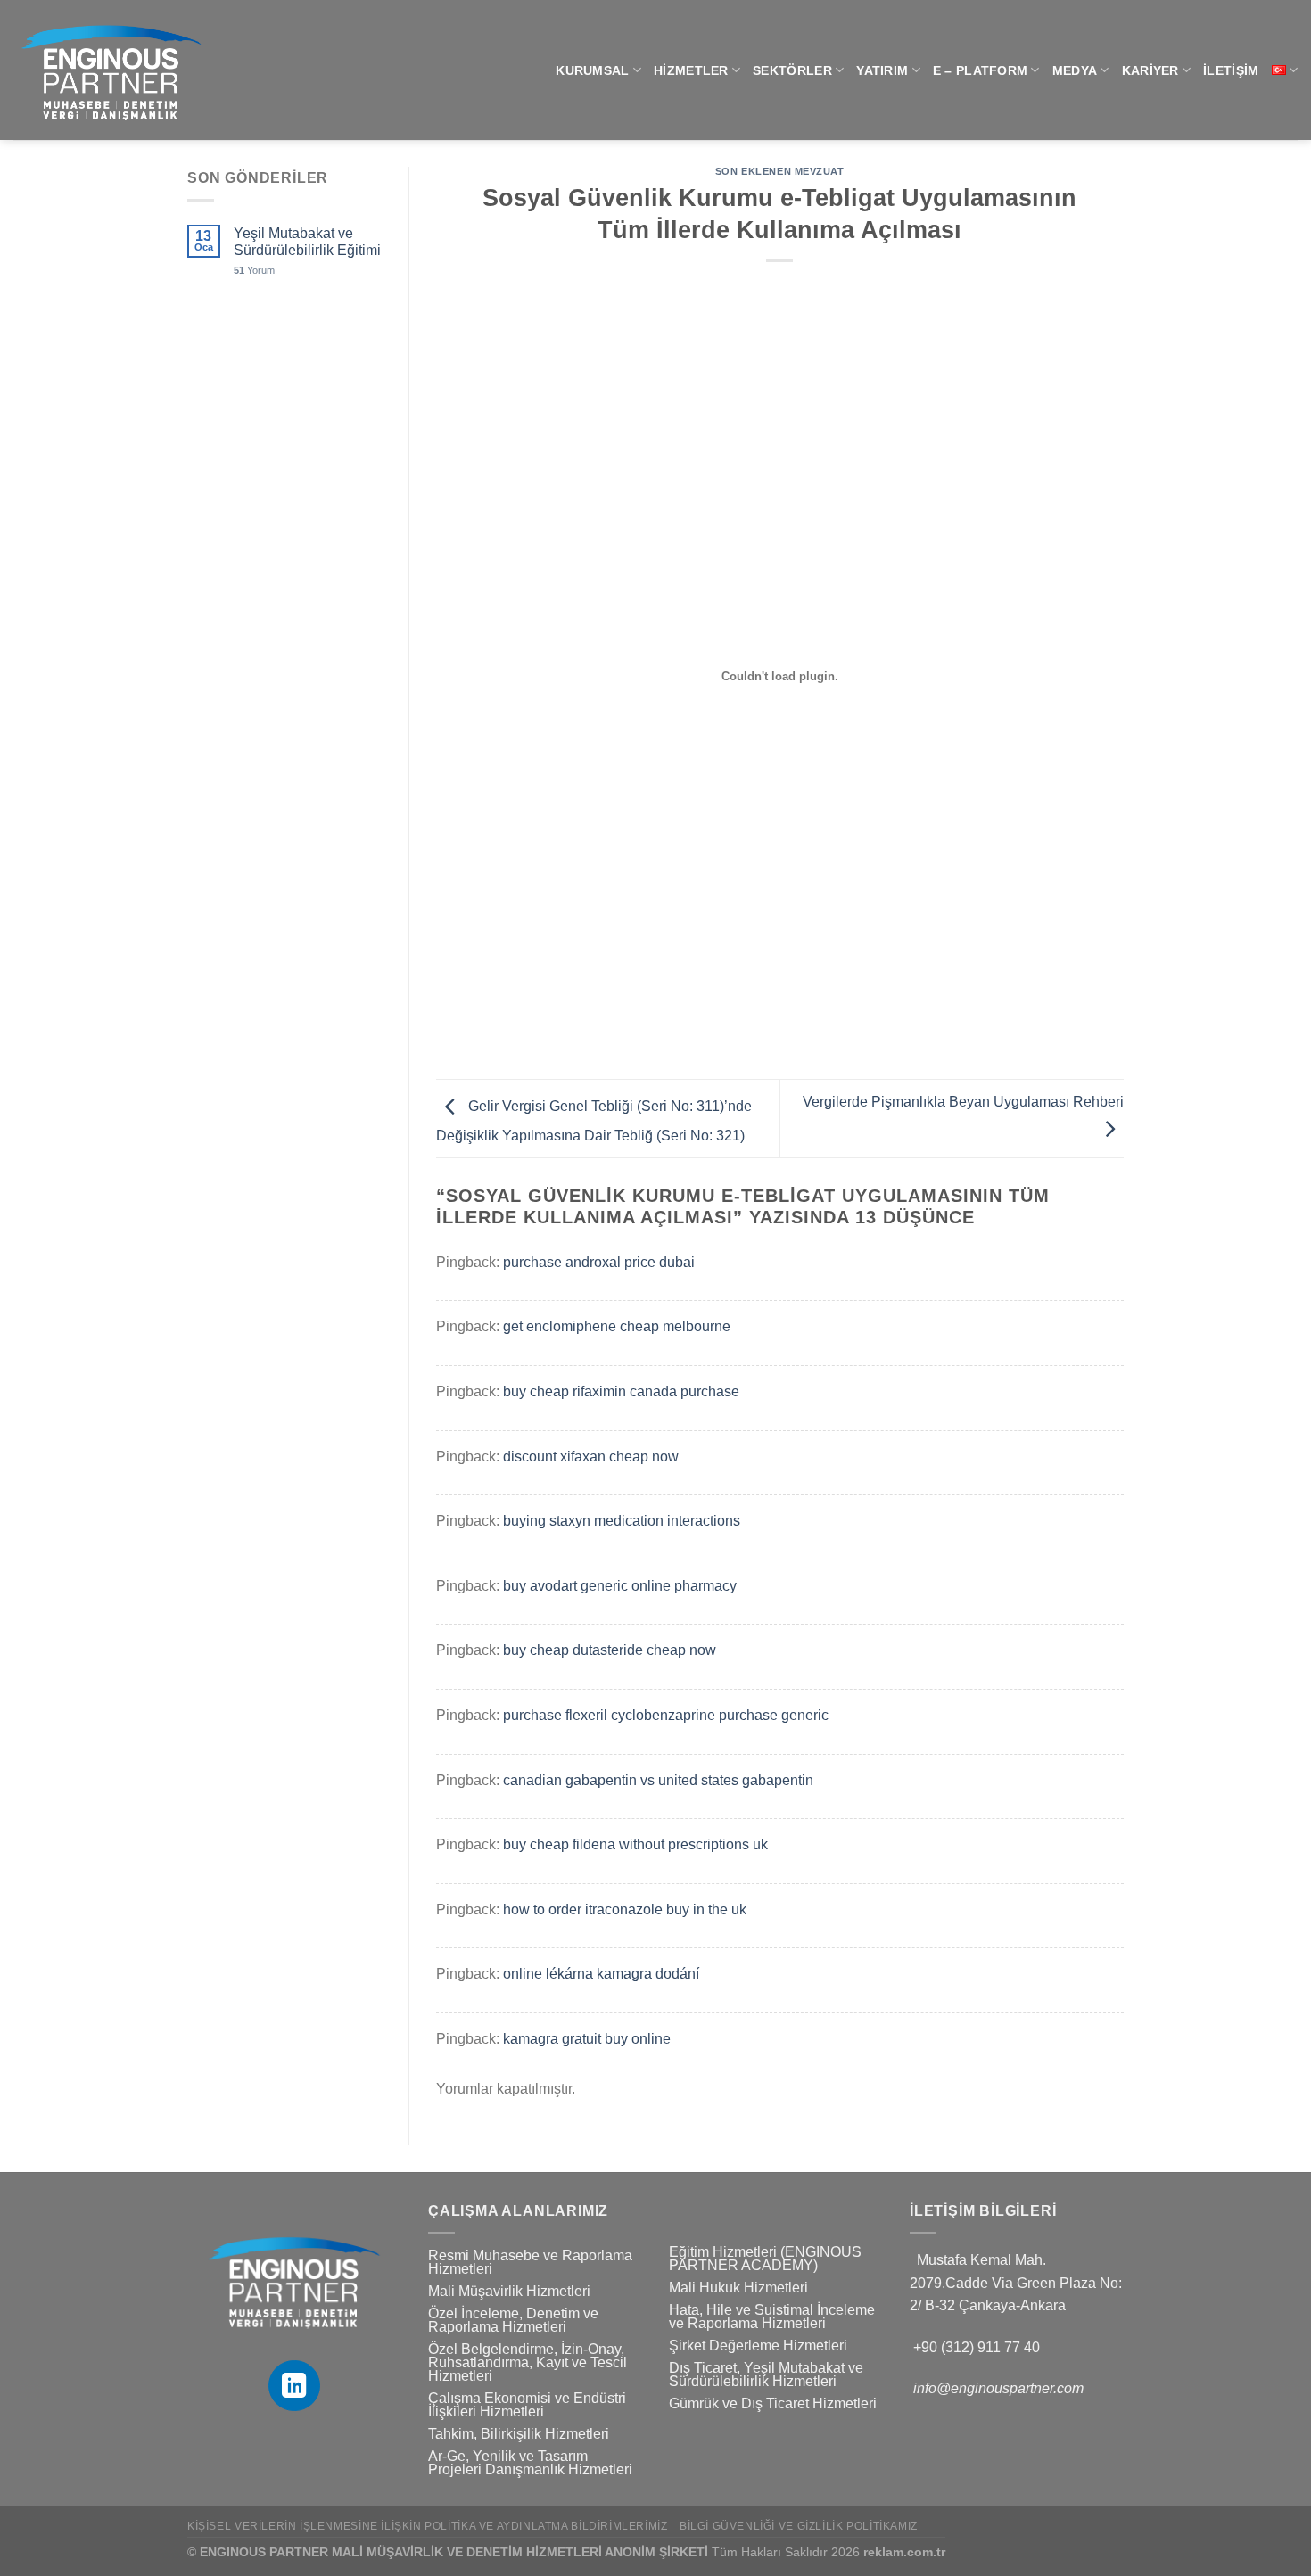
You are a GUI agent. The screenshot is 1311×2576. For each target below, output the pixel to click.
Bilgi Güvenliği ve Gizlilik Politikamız (799, 2526)
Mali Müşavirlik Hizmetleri (509, 2291)
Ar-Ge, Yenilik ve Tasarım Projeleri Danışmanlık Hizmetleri (530, 2463)
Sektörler (792, 70)
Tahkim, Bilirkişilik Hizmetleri (519, 2434)
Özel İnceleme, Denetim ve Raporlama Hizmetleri (513, 2320)
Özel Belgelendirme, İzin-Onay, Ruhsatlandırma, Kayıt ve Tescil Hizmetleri (528, 2362)
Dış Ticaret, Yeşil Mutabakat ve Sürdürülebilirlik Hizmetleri (766, 2374)
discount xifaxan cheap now (591, 1457)
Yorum (254, 270)
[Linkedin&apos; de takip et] (294, 2386)
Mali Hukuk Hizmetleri (738, 2288)
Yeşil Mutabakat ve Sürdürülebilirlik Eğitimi (307, 242)
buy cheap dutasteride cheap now (610, 1650)
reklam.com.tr (904, 2552)
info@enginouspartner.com (998, 2388)
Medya (1075, 70)
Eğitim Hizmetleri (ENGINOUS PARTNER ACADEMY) (765, 2259)
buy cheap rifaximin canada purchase (621, 1391)
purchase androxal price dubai (599, 1262)
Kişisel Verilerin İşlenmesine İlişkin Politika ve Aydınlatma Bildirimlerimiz (428, 2526)
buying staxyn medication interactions (622, 1521)
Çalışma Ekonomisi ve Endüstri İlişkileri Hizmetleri (527, 2405)
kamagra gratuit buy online (587, 2039)
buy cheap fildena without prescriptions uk (635, 1844)
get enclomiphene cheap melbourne (617, 1326)
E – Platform (980, 70)
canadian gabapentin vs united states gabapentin (658, 1780)
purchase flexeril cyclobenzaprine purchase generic (666, 1715)
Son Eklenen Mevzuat (780, 171)
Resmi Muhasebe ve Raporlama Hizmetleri (530, 2262)
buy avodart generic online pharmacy (620, 1586)
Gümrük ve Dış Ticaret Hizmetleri (773, 2403)
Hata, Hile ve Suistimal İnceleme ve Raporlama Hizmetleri (772, 2317)
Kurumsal (592, 70)
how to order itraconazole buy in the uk (625, 1909)
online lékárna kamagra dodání (601, 1974)
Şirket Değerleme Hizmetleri (758, 2346)
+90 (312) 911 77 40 (977, 2347)
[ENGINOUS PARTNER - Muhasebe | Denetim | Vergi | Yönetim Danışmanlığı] (215, 70)
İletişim (1231, 70)
